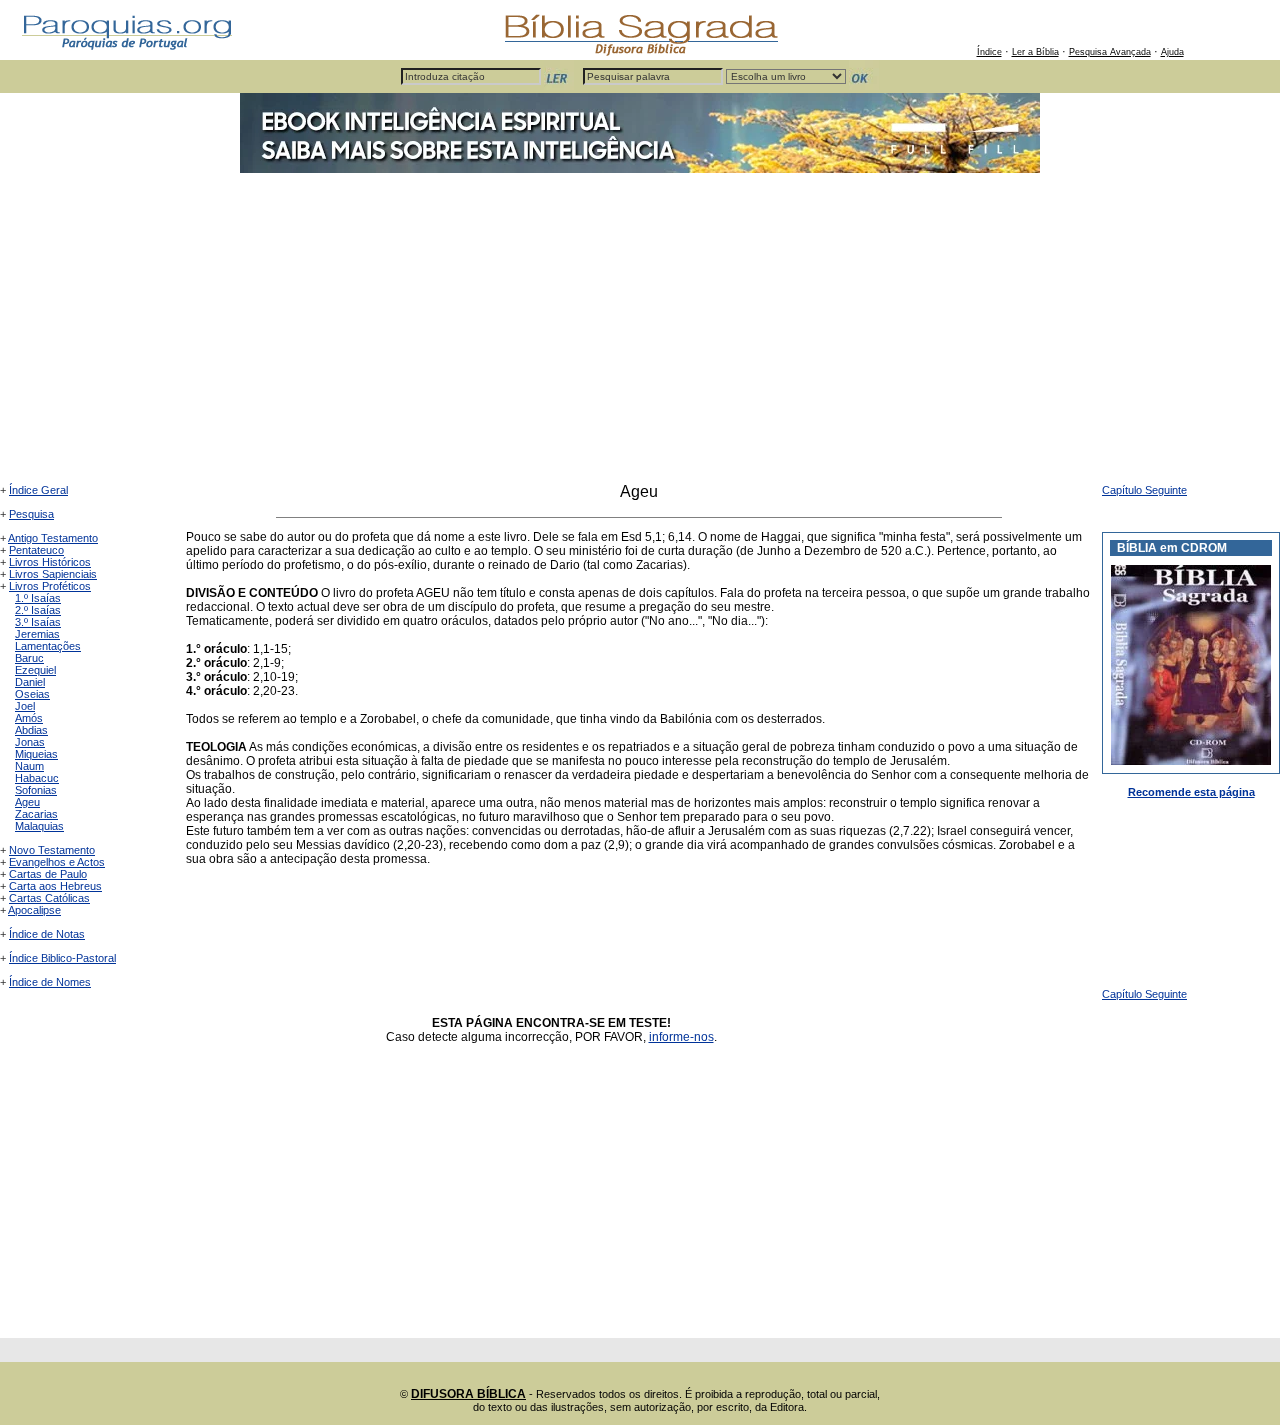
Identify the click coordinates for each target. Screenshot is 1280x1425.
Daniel (30, 682)
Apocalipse (34, 910)
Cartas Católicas (49, 898)
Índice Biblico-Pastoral (62, 958)
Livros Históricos (50, 562)
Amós (29, 718)
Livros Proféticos (50, 586)
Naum (29, 766)
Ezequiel (35, 670)
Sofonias (36, 790)
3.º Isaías (38, 622)
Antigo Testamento (53, 538)
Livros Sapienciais (53, 574)
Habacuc (37, 778)
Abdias (31, 730)
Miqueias (36, 754)
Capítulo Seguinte (1144, 490)
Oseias (32, 694)
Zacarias (36, 814)
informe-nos (681, 1037)
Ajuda (1172, 52)
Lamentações (48, 646)
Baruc (29, 658)
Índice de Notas (47, 934)
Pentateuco (36, 550)
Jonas (30, 742)
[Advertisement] (640, 333)
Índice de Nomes (50, 982)
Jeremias (37, 634)
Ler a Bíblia (1035, 52)
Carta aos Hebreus (55, 886)
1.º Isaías (38, 598)
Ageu (27, 802)
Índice (989, 52)
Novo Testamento (52, 850)
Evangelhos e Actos (57, 862)
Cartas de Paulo (48, 874)
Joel (25, 706)
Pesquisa (31, 514)
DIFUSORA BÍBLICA (468, 1394)
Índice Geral (38, 490)
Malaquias (39, 826)
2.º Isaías (38, 610)
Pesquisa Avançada (1110, 52)
